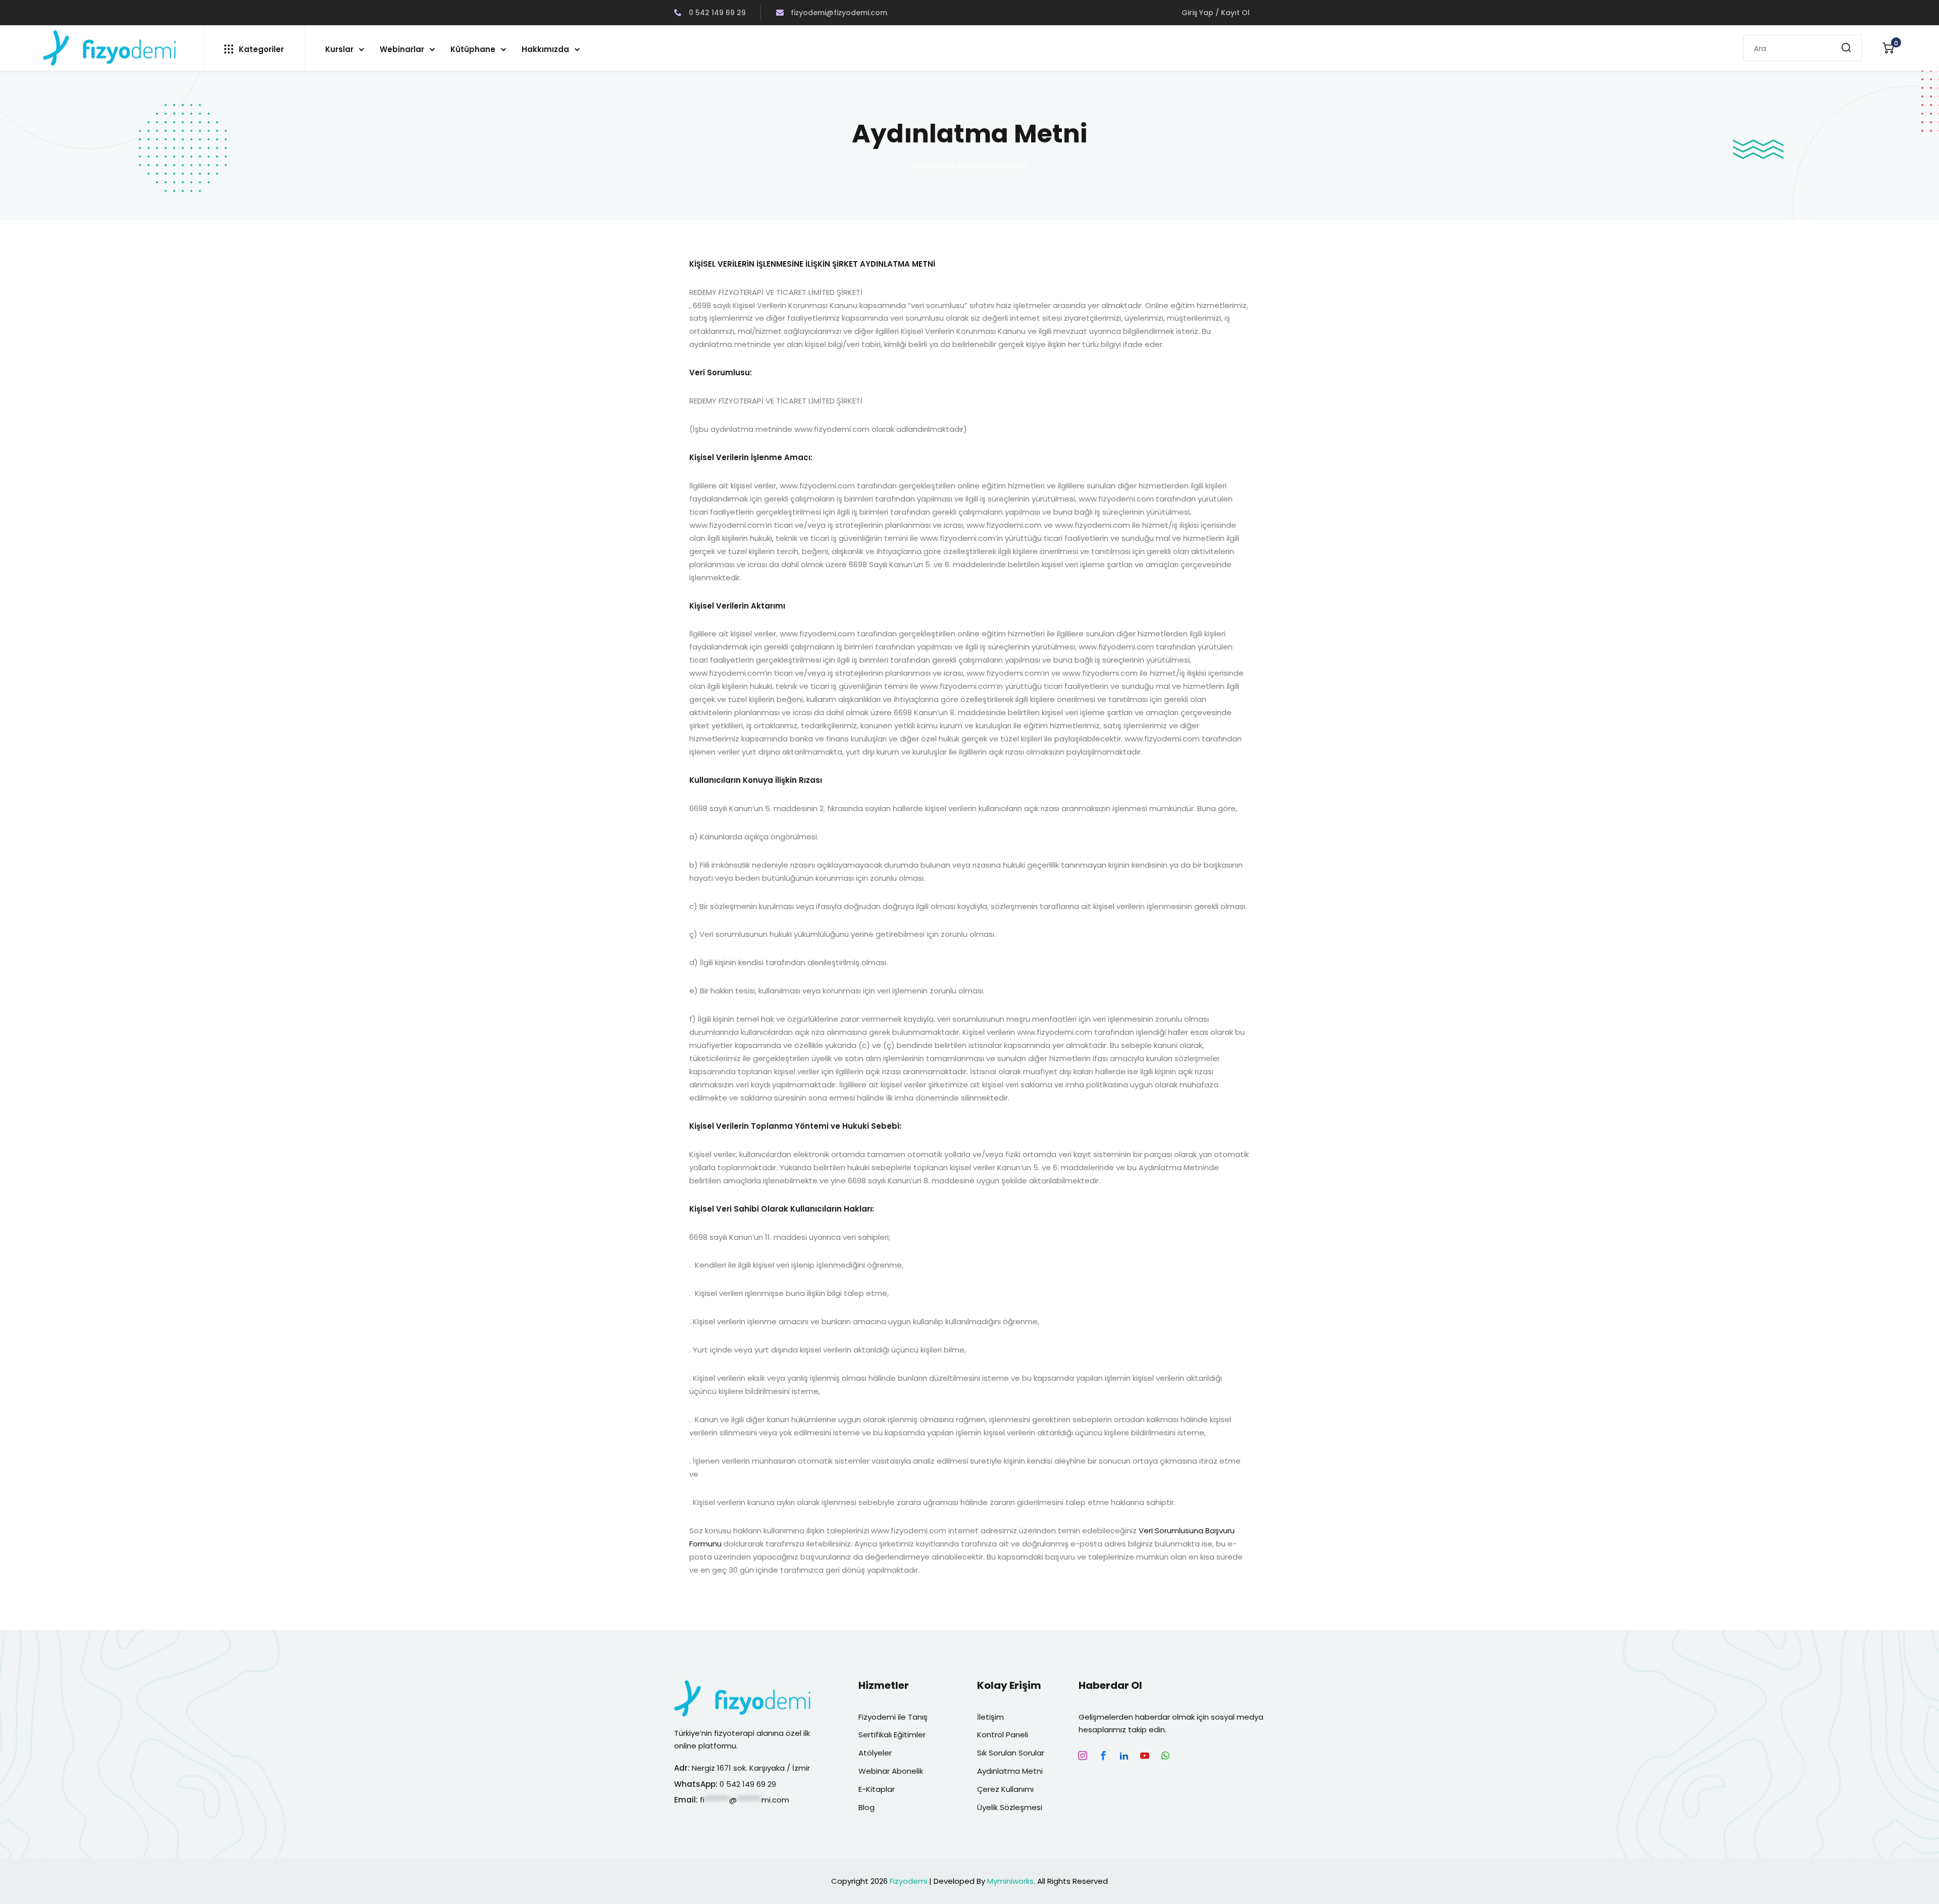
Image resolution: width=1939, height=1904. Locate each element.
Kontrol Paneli (1003, 1735)
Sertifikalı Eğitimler (892, 1735)
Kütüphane (473, 49)
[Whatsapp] (1165, 1756)
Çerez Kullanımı (1005, 1789)
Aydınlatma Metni (1010, 1771)
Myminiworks (1010, 1881)
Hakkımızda (545, 49)
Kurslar (339, 49)
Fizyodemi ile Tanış (893, 1717)
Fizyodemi (908, 1881)
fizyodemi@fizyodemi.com (838, 13)
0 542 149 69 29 (716, 13)
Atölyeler (875, 1753)
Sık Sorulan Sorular (1011, 1753)
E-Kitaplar (877, 1789)
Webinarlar (402, 49)
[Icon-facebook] (1103, 1756)
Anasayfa (931, 166)
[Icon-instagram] (1083, 1756)
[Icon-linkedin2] (1124, 1756)
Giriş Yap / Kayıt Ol (1216, 13)
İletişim (990, 1717)
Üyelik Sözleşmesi (1010, 1807)
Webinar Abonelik (891, 1771)
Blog (866, 1807)
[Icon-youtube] (1145, 1756)
